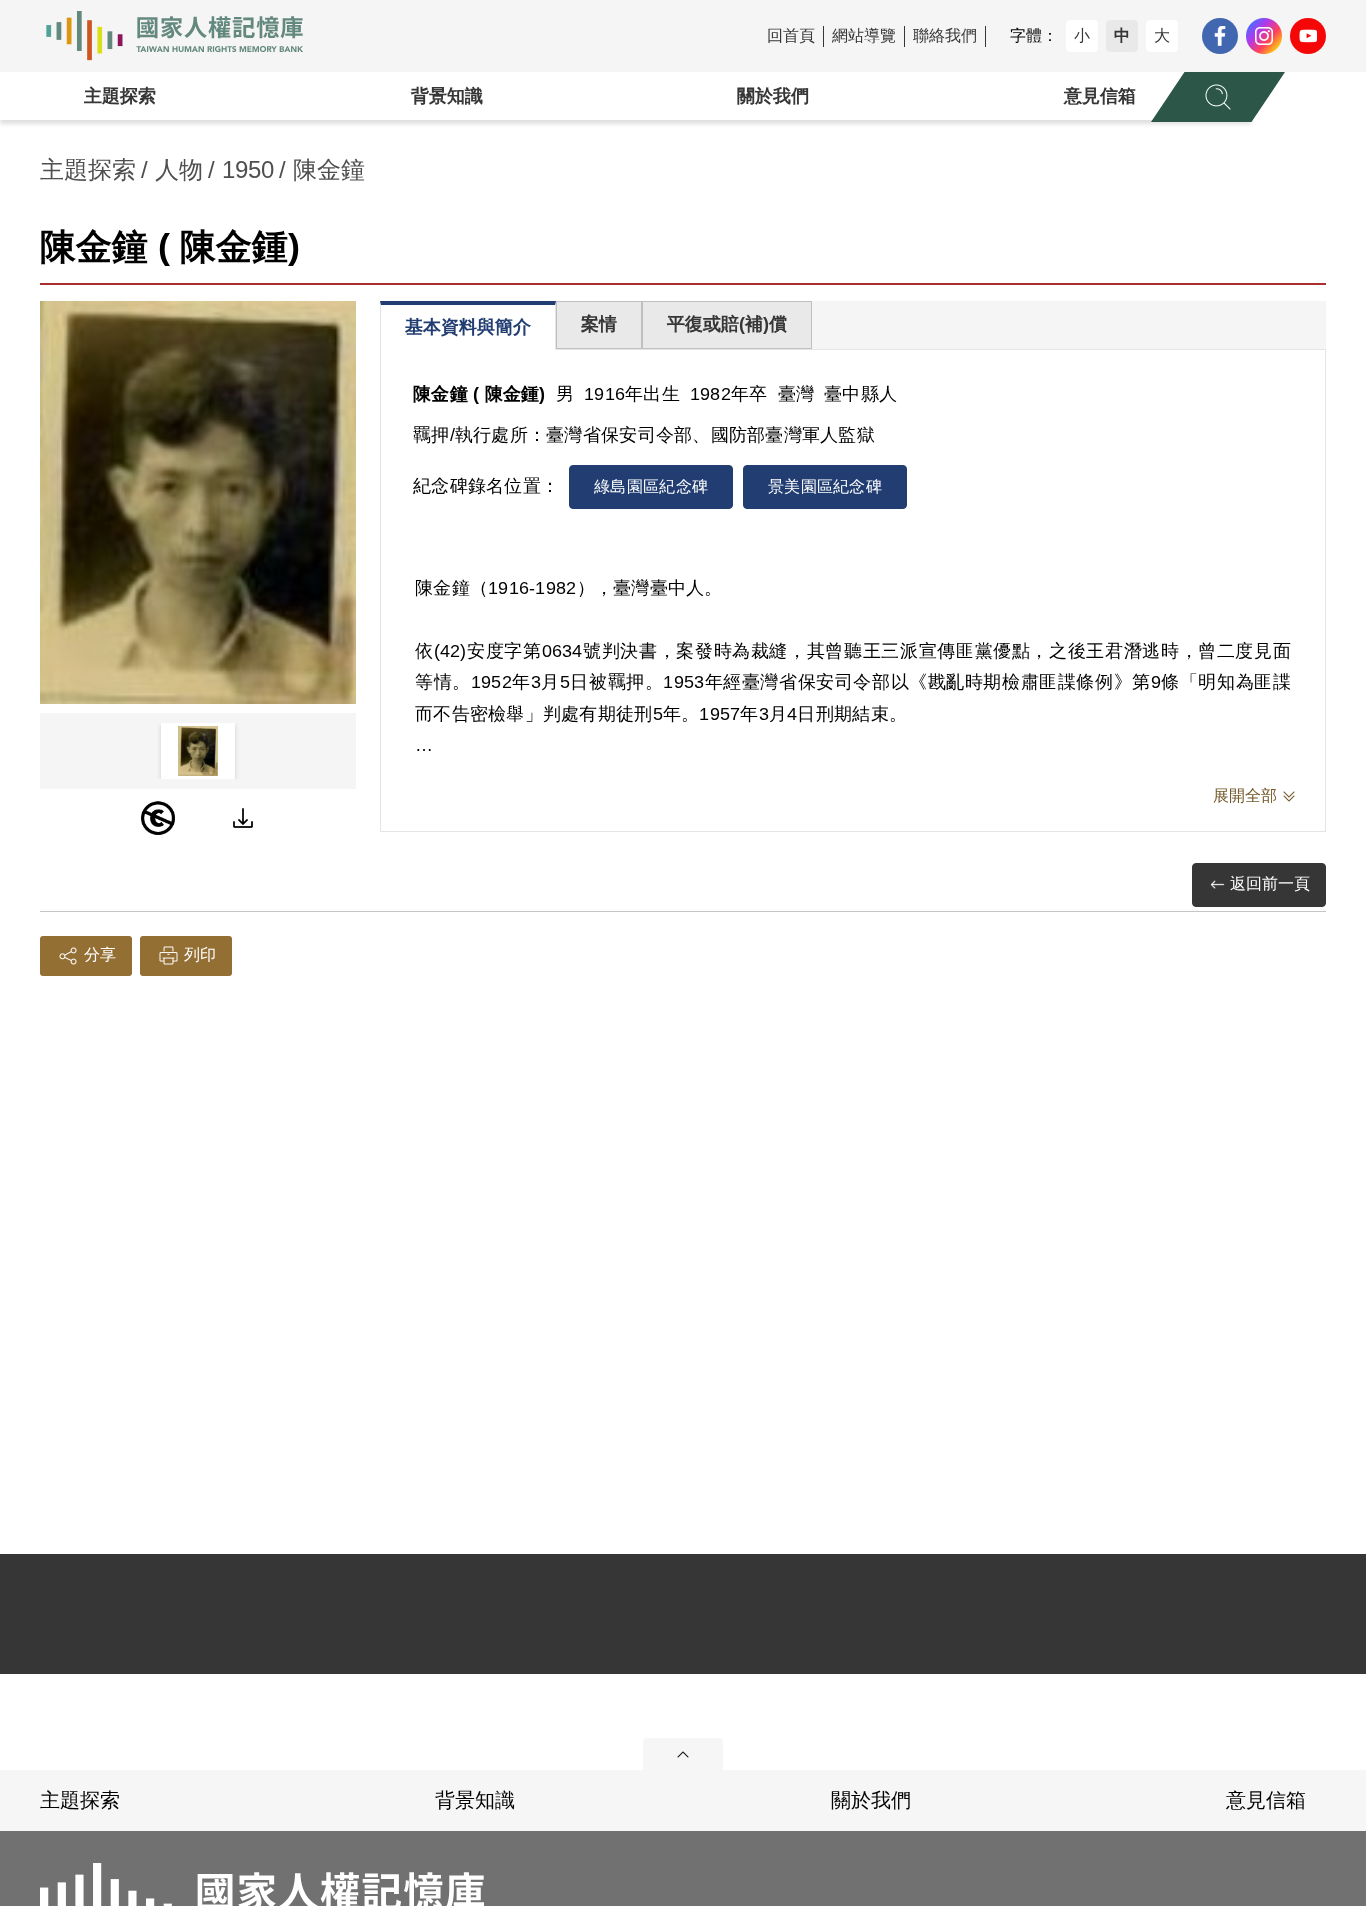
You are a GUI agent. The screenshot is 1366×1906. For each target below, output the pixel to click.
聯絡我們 (945, 35)
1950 (248, 169)
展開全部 (1245, 795)
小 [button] (1082, 35)
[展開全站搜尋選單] (1218, 97)
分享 (100, 954)
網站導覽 (864, 35)
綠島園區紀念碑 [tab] (651, 486)
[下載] (243, 818)
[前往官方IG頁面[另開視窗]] (1264, 36)
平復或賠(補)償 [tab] (727, 324)
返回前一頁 (1270, 883)
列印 (200, 954)
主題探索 (120, 96)
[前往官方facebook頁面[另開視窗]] (1220, 36)
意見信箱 (1100, 96)
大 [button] (1162, 35)
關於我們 (773, 96)
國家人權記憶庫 (186, 36)
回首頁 (791, 35)
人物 (179, 169)
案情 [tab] (599, 324)
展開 (683, 1754)
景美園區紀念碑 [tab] (825, 486)
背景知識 (447, 96)
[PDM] (158, 818)
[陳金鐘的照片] (198, 502)
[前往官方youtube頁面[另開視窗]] (1308, 36)
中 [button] (1122, 35)
